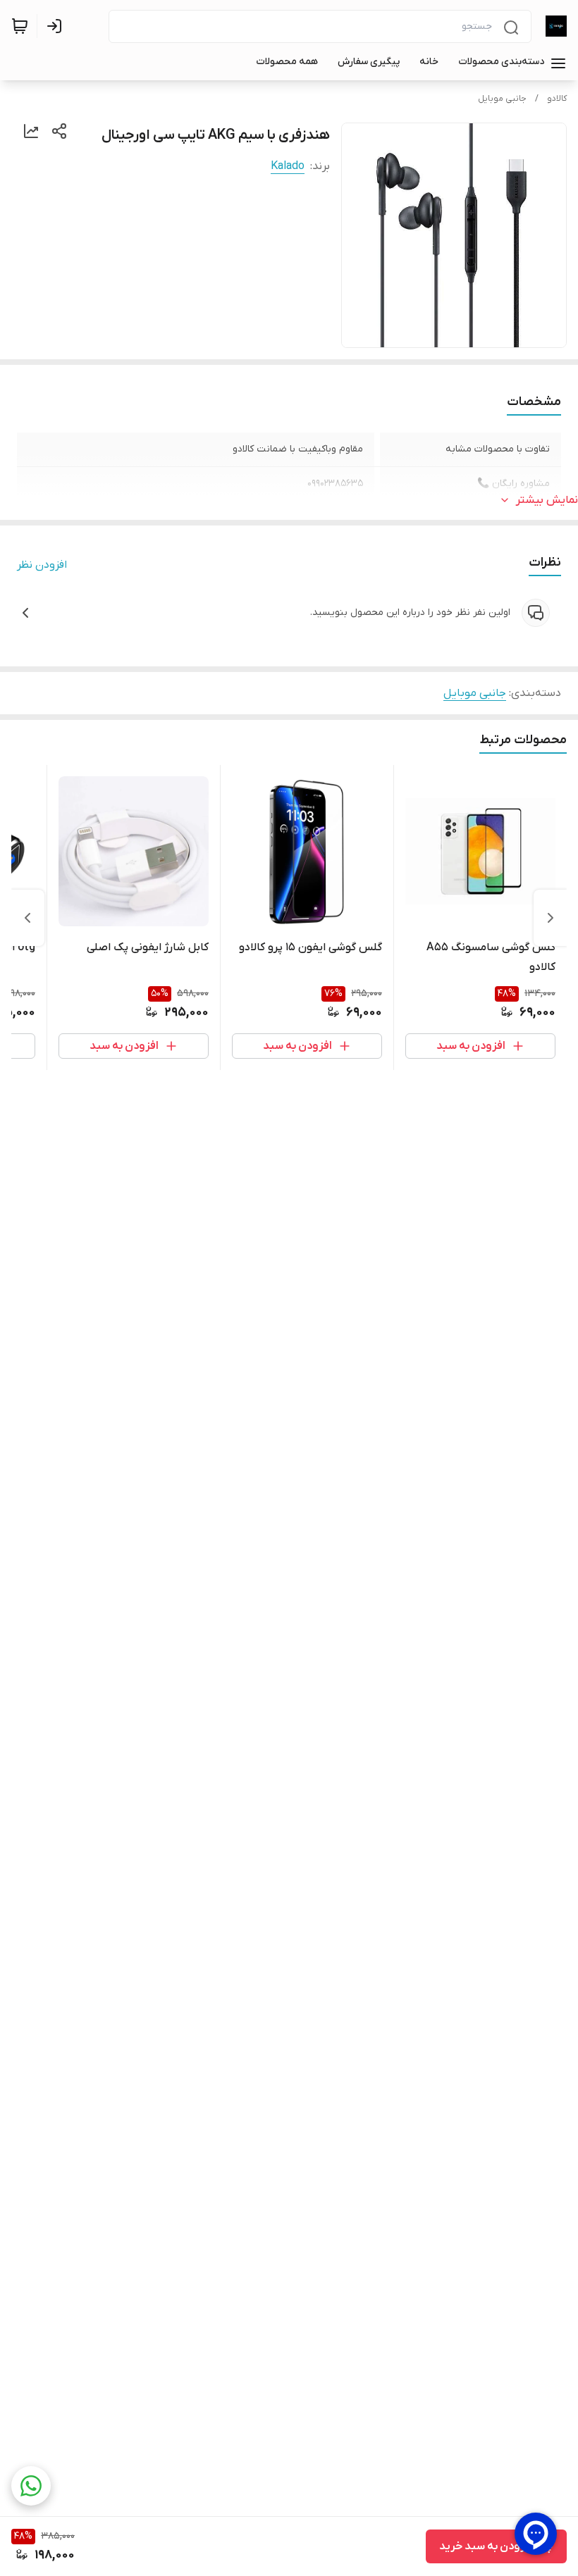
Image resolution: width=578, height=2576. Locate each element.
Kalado (288, 166)
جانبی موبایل (502, 99)
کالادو (557, 99)
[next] (27, 918)
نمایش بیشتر (547, 500)
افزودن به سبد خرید (486, 2546)
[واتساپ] (31, 2486)
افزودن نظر (42, 565)
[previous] (551, 918)
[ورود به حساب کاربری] (57, 26)
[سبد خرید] (20, 26)
